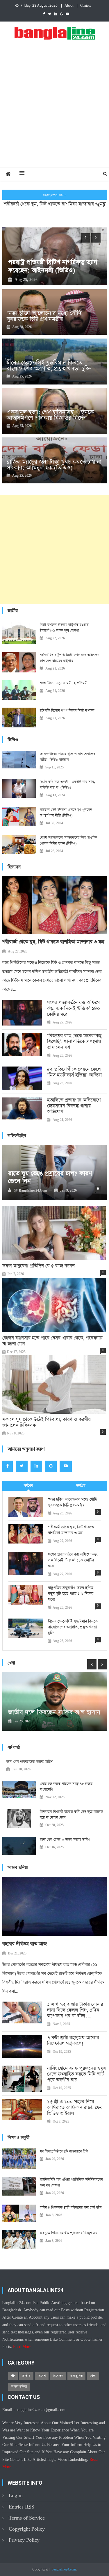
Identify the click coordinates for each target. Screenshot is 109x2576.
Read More (22, 2347)
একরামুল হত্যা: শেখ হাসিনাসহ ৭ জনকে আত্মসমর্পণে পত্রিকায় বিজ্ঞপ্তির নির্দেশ (50, 415)
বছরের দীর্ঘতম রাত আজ (25, 1944)
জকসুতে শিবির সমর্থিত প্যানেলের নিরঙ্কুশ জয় (69, 2233)
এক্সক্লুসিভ (76, 2376)
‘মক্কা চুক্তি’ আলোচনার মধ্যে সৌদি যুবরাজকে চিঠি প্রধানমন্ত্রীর (44, 316)
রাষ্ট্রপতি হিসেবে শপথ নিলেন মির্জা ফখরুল (67, 711)
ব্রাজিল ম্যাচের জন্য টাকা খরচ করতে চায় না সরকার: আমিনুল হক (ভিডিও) (54, 465)
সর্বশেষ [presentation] (28, 1486)
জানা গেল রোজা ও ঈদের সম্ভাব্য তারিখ (65, 1840)
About (69, 6)
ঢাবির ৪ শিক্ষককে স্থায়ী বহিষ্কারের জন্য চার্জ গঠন (71, 2208)
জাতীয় (26, 2376)
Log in (16, 2496)
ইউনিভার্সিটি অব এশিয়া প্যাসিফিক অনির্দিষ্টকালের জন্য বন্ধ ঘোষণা (71, 2182)
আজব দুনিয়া (19, 2387)
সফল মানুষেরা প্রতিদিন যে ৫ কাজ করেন (39, 1266)
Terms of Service (27, 2518)
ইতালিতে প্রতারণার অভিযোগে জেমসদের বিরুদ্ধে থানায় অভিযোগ (74, 1106)
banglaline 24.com (33, 1191)
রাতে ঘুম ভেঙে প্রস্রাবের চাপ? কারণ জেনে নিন (50, 1177)
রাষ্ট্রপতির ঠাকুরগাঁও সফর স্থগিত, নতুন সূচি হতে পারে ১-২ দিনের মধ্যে (71, 1594)
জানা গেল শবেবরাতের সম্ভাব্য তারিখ (30, 1762)
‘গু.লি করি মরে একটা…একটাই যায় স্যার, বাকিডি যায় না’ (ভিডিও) (67, 785)
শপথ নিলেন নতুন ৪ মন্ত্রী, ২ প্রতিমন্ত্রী (64, 683)
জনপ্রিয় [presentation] (81, 1486)
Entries (22, 2507)
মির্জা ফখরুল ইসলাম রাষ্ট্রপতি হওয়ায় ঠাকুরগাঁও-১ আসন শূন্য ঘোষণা (64, 628)
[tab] (28, 1486)
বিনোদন (58, 2376)
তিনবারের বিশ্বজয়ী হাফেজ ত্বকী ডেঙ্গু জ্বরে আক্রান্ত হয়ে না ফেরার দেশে (71, 1815)
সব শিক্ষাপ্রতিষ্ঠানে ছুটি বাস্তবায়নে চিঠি (64, 2151)
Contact (85, 6)
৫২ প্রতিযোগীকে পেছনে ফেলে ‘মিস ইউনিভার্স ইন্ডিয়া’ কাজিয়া (74, 1072)
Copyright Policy (27, 2529)
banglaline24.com (64, 2570)
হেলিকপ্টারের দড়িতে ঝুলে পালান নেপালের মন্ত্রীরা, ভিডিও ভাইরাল (67, 757)
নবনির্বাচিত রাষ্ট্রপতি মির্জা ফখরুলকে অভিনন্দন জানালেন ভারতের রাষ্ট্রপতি (69, 658)
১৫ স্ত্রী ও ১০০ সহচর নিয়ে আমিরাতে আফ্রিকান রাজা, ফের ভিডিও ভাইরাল (75, 2108)
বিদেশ (42, 2376)
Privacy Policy (24, 2540)
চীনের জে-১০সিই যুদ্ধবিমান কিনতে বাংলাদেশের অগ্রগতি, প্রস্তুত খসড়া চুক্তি (49, 366)
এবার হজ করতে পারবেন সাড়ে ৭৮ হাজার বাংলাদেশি (66, 1787)
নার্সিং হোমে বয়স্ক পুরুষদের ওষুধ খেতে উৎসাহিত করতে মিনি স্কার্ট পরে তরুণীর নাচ (76, 2074)
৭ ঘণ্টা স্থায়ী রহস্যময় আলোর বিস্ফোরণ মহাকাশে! (73, 2041)
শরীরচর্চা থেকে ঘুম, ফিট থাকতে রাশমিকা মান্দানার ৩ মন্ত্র (53, 942)
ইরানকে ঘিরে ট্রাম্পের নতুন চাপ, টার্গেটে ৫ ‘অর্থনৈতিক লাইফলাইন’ (48, 262)
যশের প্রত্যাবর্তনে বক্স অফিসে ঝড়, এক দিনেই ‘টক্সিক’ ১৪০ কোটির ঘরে (55, 209)
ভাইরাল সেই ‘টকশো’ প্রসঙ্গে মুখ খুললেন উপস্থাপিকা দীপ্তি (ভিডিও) (66, 813)
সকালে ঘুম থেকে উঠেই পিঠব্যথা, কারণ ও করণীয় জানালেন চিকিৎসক (47, 1423)
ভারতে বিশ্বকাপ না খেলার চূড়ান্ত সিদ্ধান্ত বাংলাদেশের (54, 1705)
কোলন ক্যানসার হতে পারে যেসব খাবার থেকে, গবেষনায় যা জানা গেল (52, 1341)
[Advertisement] (54, 110)
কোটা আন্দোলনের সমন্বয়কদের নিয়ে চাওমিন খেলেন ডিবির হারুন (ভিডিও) (68, 841)
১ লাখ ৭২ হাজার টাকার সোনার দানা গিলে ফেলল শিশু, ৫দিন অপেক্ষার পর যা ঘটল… (75, 2010)
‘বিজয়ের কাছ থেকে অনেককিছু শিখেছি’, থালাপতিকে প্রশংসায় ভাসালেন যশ (74, 1042)
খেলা (93, 2376)
